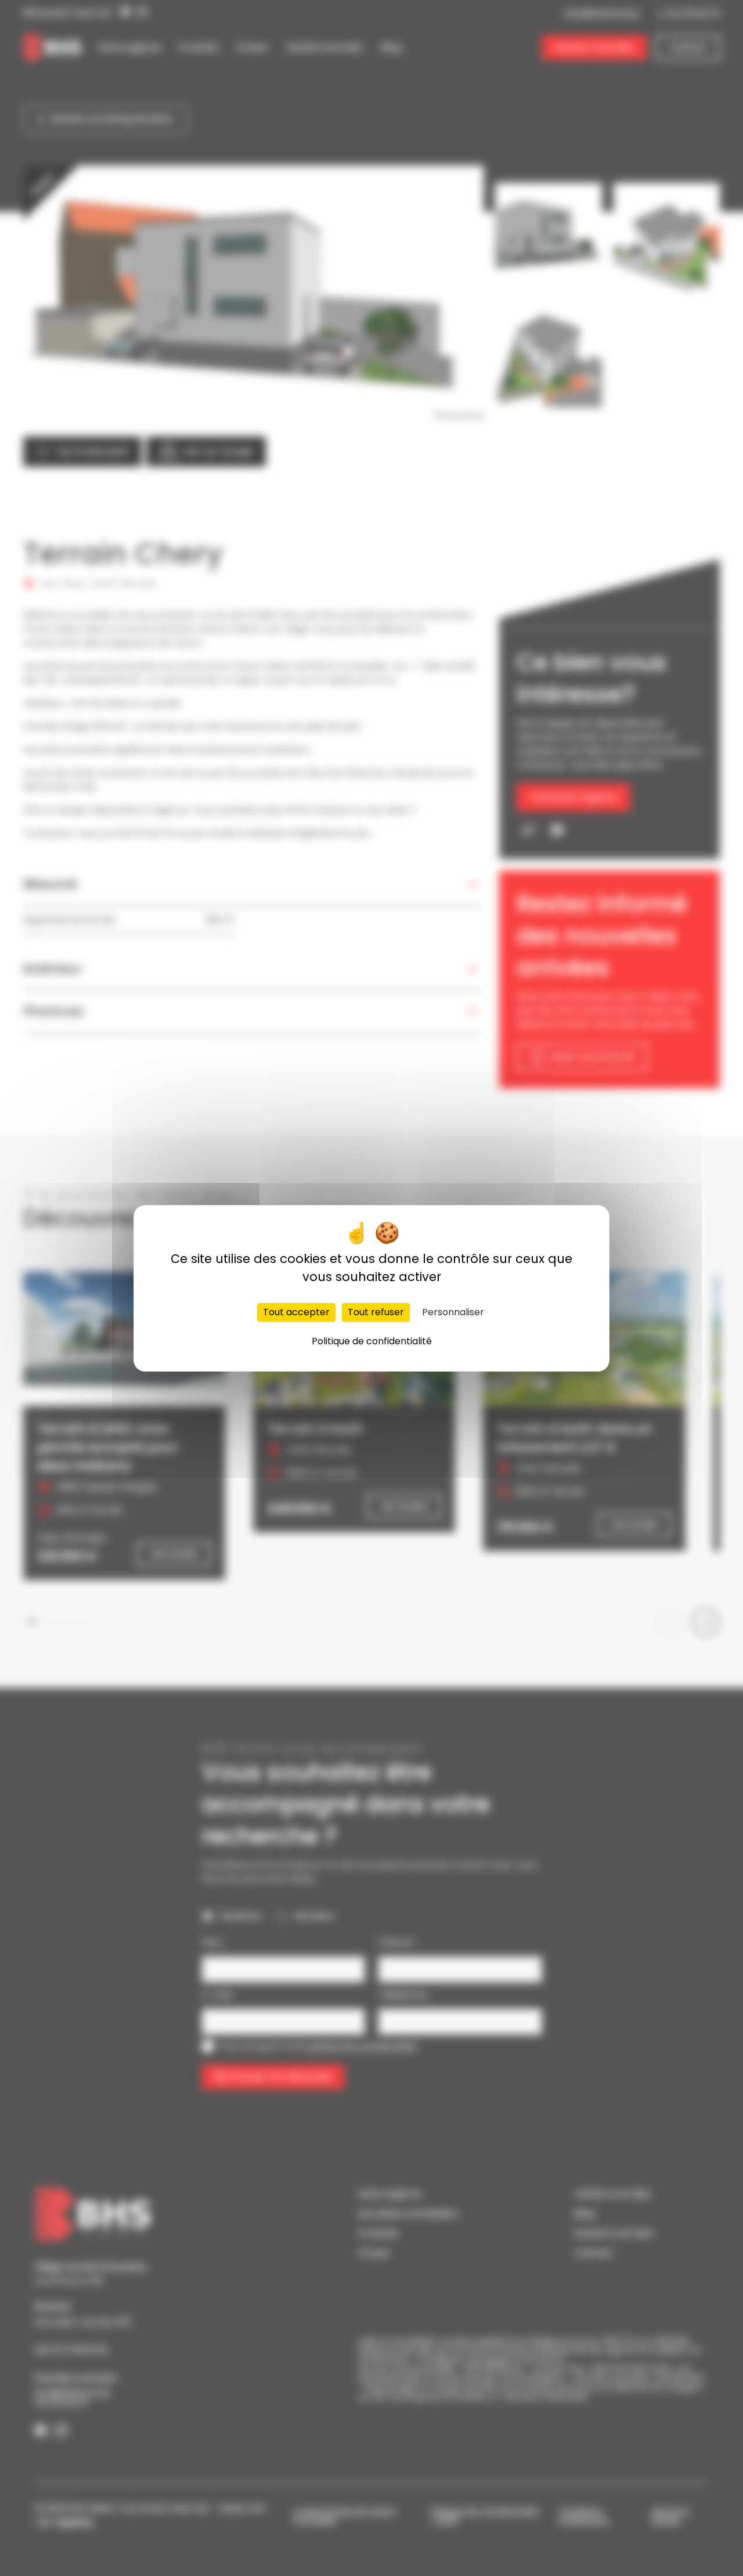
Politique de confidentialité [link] (372, 1341)
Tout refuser (376, 1312)
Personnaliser (453, 1312)
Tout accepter (296, 1312)
